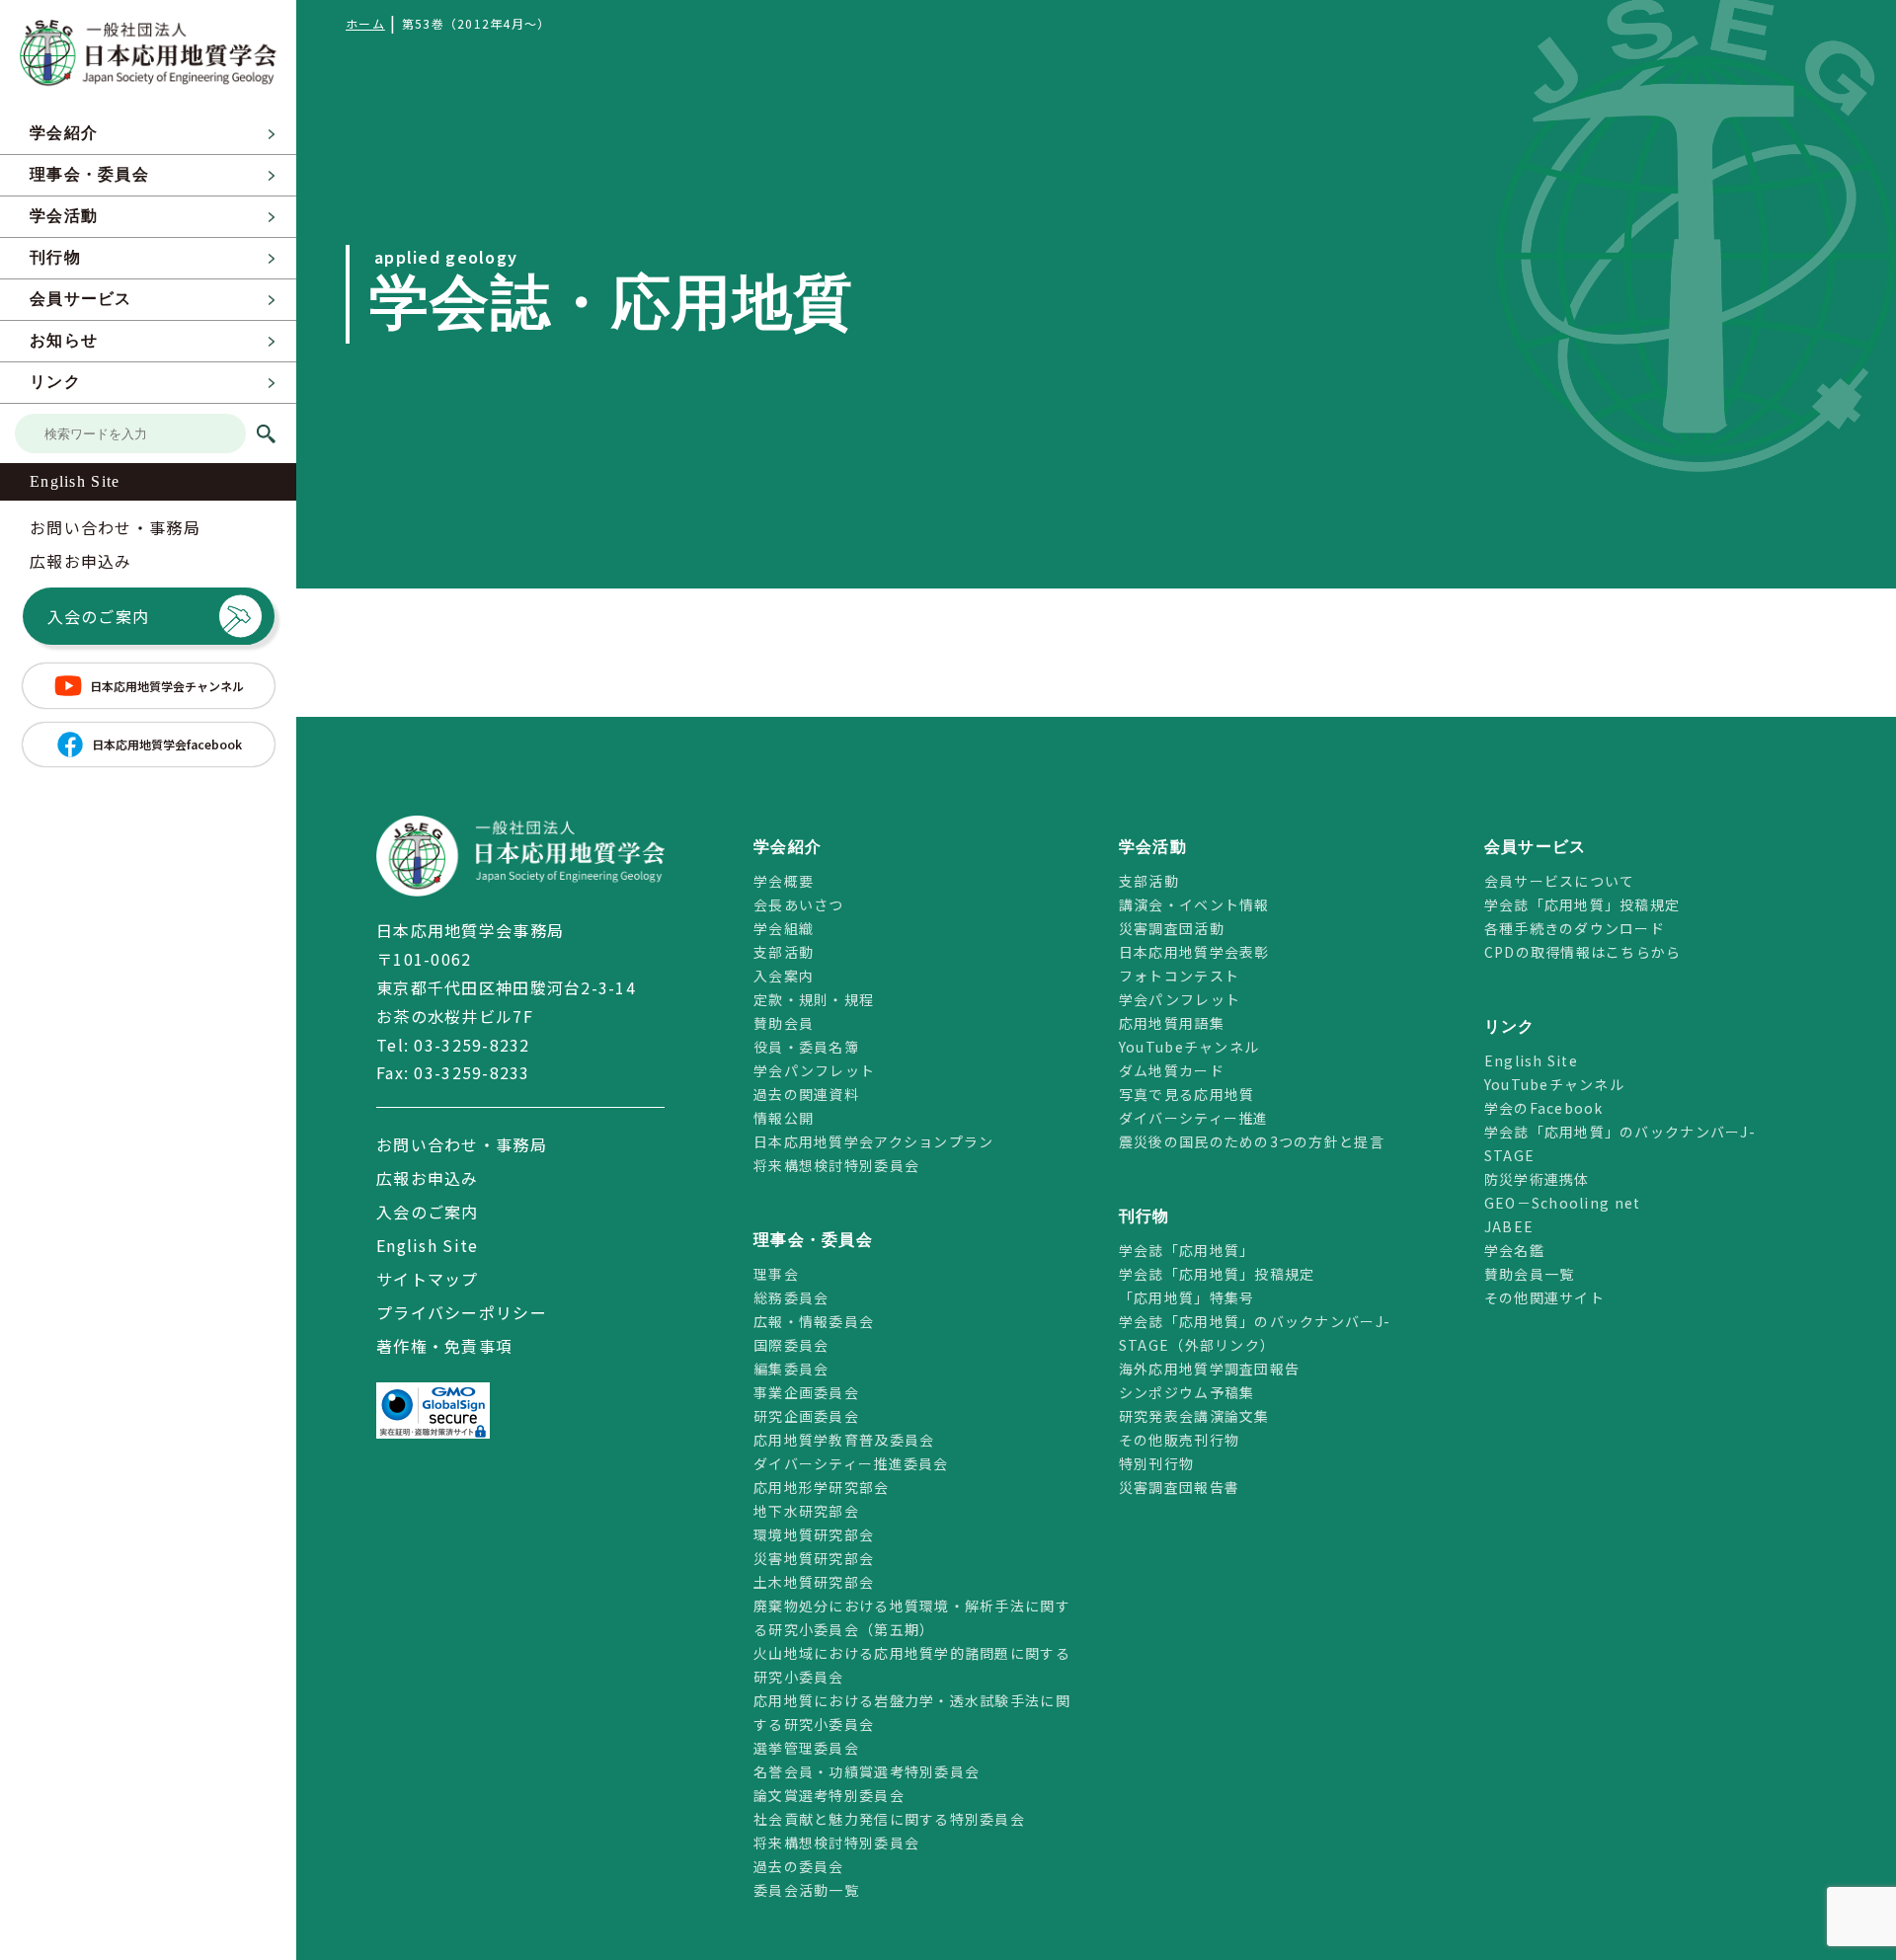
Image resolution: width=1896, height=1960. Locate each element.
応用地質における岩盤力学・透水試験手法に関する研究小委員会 (912, 1712)
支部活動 (784, 952)
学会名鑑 (1514, 1250)
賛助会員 (784, 1023)
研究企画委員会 (806, 1416)
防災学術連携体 (1537, 1179)
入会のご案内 (99, 616)
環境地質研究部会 (814, 1534)
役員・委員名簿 (806, 1047)
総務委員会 (791, 1297)
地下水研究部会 (806, 1511)
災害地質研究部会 (814, 1558)
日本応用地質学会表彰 (1194, 952)
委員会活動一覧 (806, 1890)
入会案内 (784, 976)
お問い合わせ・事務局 (115, 527)
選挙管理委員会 (806, 1748)
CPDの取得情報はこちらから (1590, 952)
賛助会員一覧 (1530, 1274)
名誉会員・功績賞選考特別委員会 (867, 1771)
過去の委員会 (799, 1866)
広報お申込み (81, 561)
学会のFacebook (1544, 1108)
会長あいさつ (799, 904)
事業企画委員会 (806, 1392)
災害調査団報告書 (1179, 1487)
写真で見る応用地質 (1187, 1094)
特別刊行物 (1156, 1463)
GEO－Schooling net (1563, 1203)
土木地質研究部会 (814, 1582)
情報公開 (784, 1118)
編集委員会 (791, 1369)
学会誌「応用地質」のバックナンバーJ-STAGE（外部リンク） (1255, 1333)
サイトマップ (428, 1279)
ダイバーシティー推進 (1194, 1118)
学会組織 (784, 928)
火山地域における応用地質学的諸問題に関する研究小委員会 (912, 1665)
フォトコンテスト (1179, 976)
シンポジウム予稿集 (1187, 1392)
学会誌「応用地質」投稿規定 (1217, 1274)
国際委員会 (791, 1345)
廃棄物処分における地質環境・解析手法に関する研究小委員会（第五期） (912, 1617)
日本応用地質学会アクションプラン (873, 1141)
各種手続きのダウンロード (1575, 928)
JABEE (1509, 1226)
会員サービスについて (1560, 881)
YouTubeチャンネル (1189, 1047)
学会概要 (784, 881)
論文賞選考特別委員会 (829, 1795)
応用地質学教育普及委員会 (844, 1440)
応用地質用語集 (1172, 1023)
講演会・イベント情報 (1194, 904)
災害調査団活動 (1172, 928)
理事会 (776, 1274)
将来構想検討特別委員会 (836, 1165)
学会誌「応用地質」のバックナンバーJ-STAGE (1620, 1143)
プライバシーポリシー (462, 1312)
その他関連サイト (1544, 1297)
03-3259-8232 (472, 1045)
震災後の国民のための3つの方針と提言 (1252, 1141)
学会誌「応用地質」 (1187, 1250)
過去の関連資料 (806, 1094)
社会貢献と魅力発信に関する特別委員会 (889, 1819)
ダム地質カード (1172, 1070)
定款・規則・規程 (814, 999)
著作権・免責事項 (444, 1346)
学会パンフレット (814, 1070)
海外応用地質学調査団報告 (1209, 1369)
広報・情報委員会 (814, 1321)
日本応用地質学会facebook (167, 744)
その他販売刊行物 (1179, 1440)
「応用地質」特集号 (1187, 1297)
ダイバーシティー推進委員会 (851, 1463)
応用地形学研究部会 (822, 1487)
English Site (75, 481)
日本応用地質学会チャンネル (167, 686)
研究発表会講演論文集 (1194, 1416)
